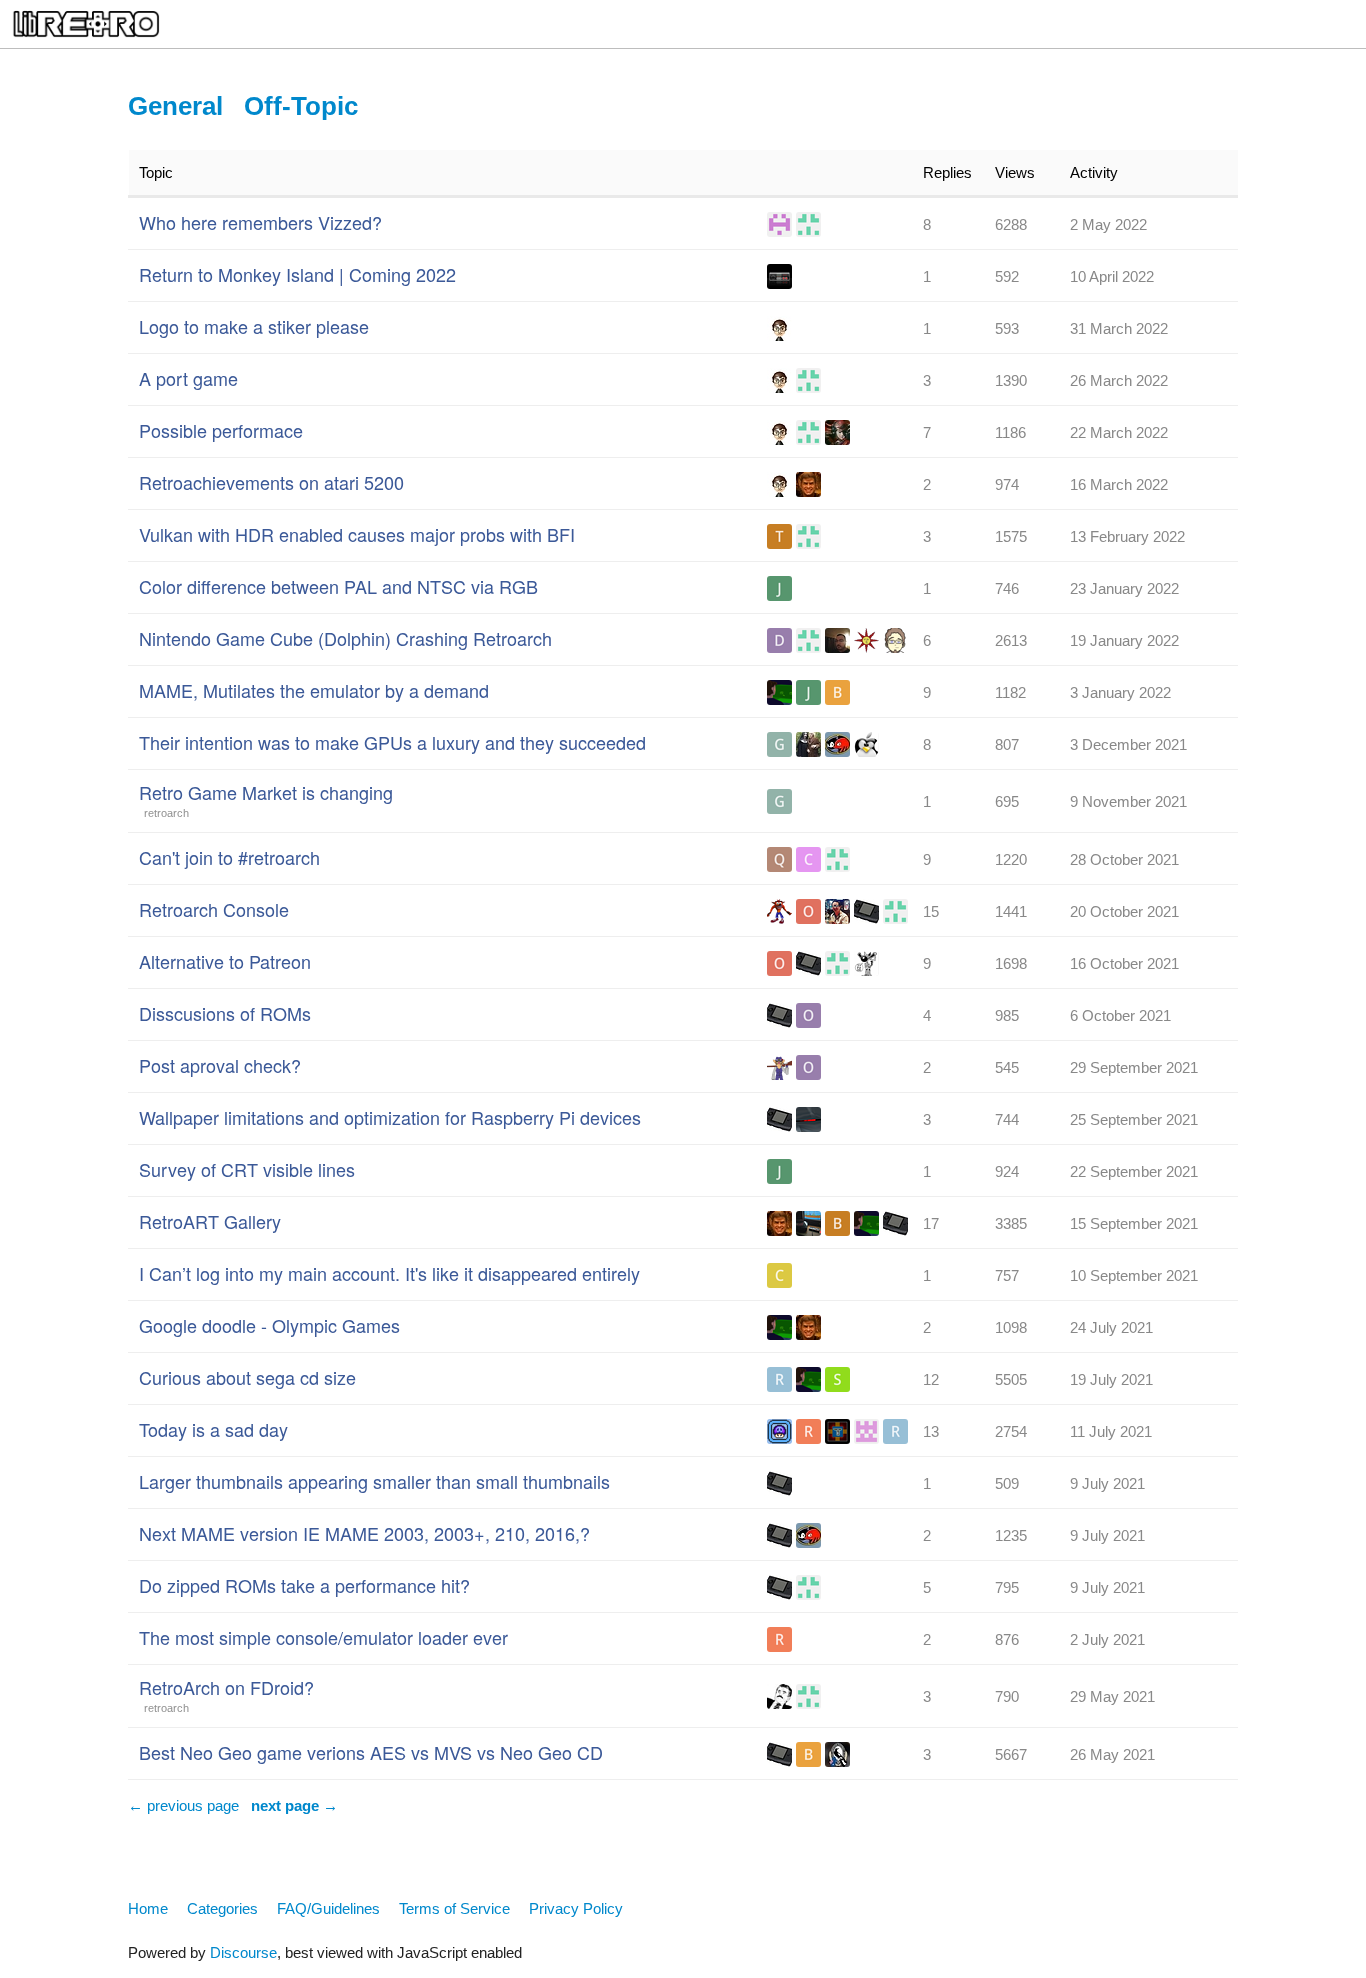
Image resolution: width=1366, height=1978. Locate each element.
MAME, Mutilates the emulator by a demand (314, 690)
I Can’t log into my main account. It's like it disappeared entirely (389, 1273)
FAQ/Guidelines (328, 1908)
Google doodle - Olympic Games (269, 1325)
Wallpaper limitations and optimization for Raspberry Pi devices (390, 1117)
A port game (188, 378)
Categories (222, 1908)
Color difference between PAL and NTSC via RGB (338, 586)
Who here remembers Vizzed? (260, 222)
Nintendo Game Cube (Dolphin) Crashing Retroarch (345, 638)
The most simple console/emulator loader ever (323, 1637)
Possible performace (221, 430)
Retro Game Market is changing (266, 792)
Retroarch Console (214, 909)
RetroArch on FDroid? (226, 1687)
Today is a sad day (213, 1429)
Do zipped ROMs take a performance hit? (304, 1585)
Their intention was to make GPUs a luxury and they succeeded (392, 742)
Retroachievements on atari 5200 (271, 482)
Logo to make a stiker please (254, 326)
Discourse (243, 1952)
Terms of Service (454, 1908)
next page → (294, 1805)
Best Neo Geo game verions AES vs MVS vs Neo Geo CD (371, 1752)
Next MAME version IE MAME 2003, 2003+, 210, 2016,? (364, 1533)
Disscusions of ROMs (225, 1013)
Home (148, 1908)
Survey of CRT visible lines (247, 1169)
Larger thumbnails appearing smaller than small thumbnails (374, 1481)
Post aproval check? (220, 1065)
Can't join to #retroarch (229, 857)
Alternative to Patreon (225, 961)
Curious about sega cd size (247, 1377)
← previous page (183, 1805)
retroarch (166, 813)
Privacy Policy (576, 1908)
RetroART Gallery (210, 1221)
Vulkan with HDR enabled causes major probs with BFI (357, 534)
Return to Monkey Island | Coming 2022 (297, 274)
